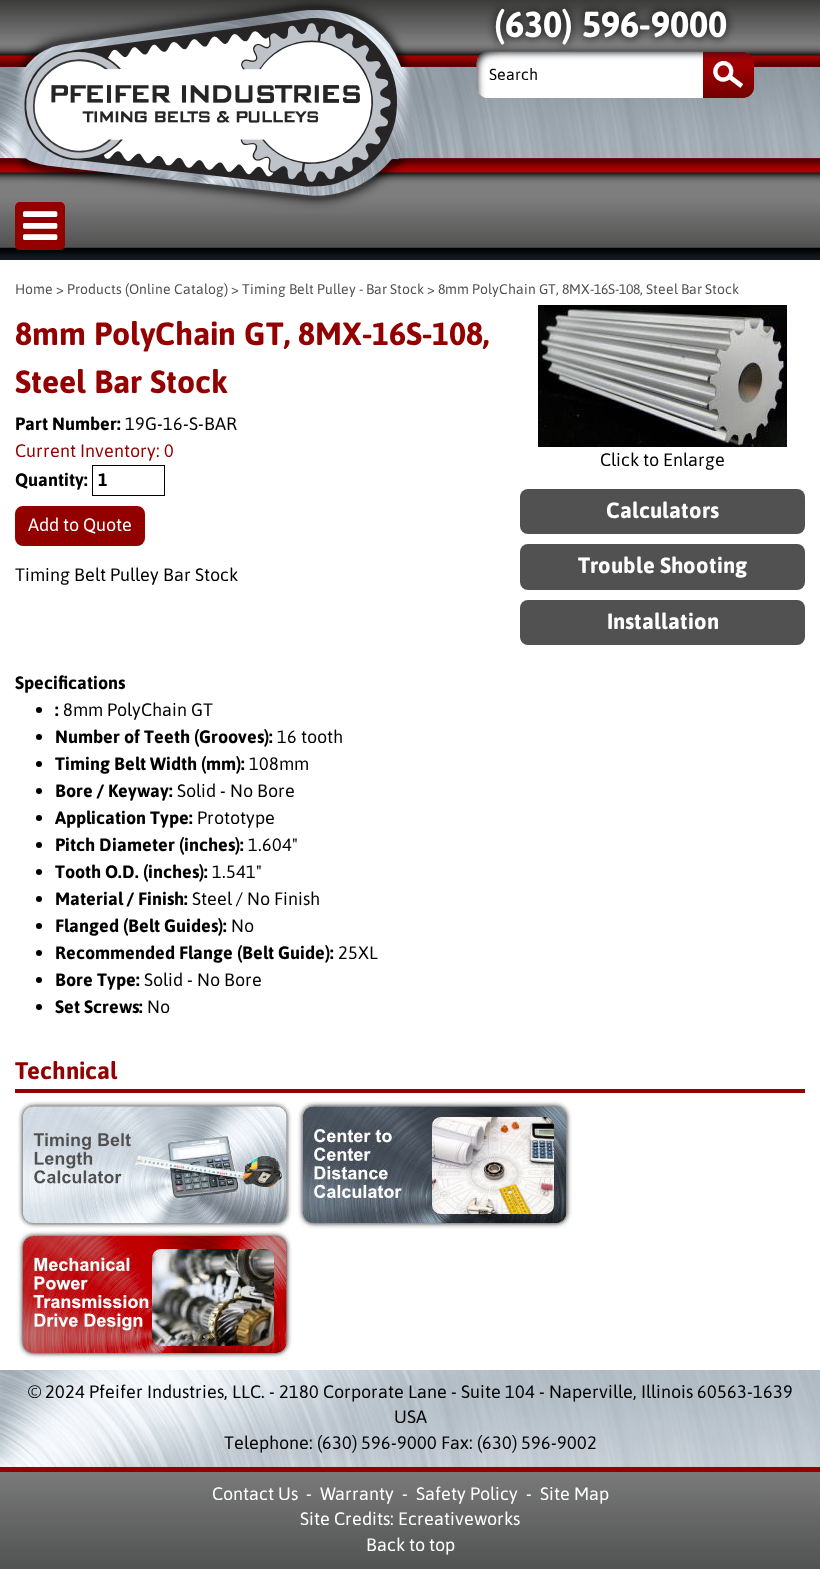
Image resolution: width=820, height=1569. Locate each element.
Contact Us (255, 1494)
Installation (663, 622)
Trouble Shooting (662, 566)
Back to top (410, 1545)
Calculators (662, 511)
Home (34, 289)
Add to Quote (80, 525)
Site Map (574, 1494)
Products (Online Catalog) (147, 289)
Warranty (357, 1494)
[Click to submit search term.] (728, 74)
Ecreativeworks (459, 1519)
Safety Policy (467, 1494)
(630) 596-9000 (377, 1443)
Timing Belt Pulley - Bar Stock (333, 289)
